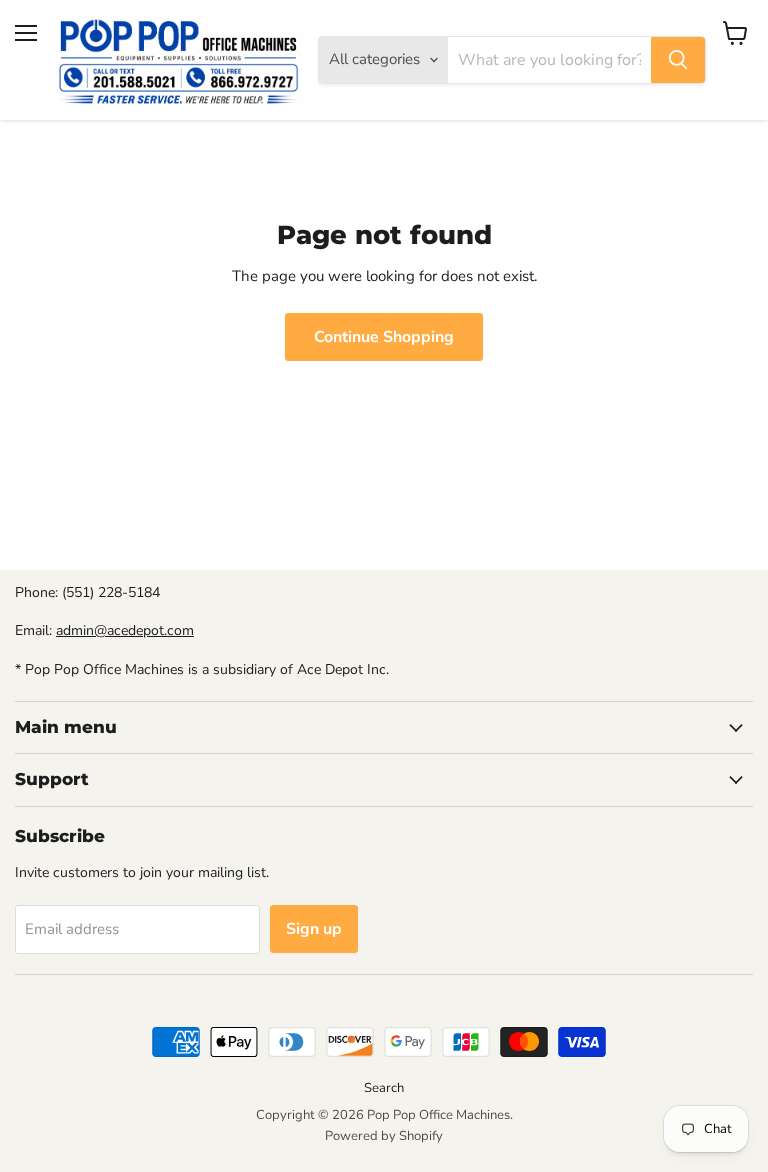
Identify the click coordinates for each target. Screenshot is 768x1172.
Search (384, 1088)
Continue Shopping (384, 337)
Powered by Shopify (384, 1136)
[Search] (678, 60)
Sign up (314, 929)
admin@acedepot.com (125, 630)
